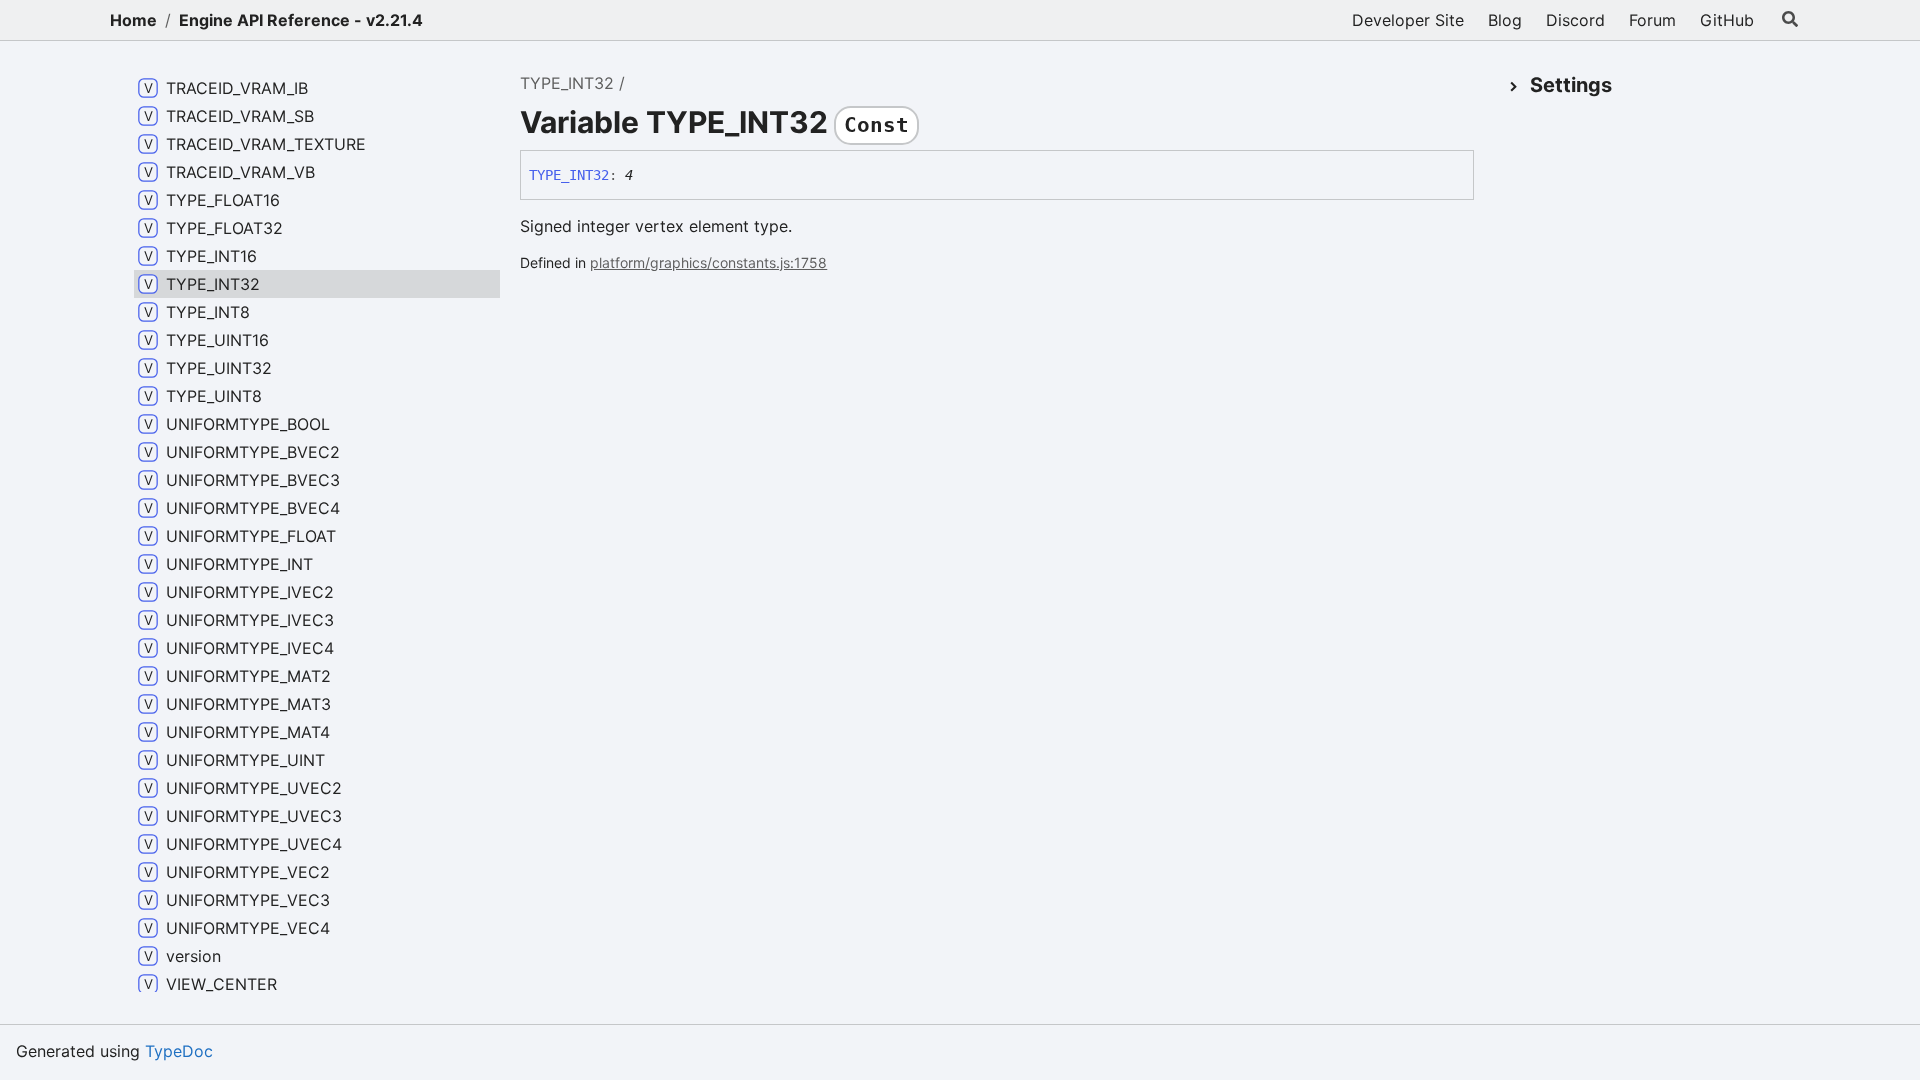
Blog (1505, 20)
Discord (1575, 20)
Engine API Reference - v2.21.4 (301, 20)
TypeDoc (179, 1051)
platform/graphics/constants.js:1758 (708, 262)
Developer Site (1408, 20)
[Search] (1790, 20)
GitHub (1727, 20)
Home (133, 20)
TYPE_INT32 (567, 83)
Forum (1652, 20)
